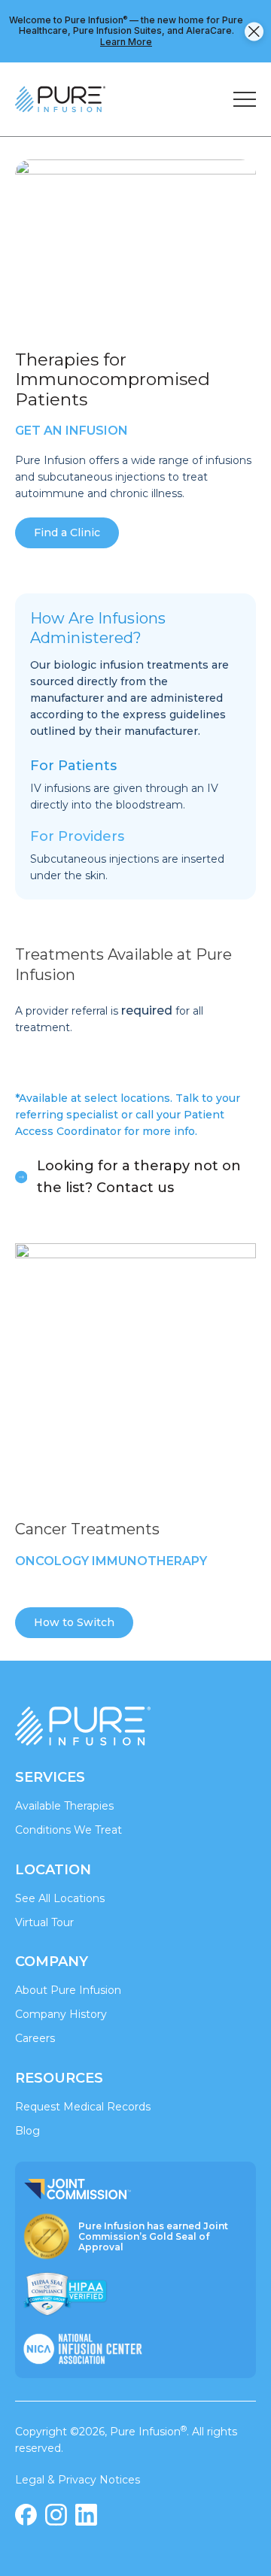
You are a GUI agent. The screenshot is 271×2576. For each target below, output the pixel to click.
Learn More (126, 42)
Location (53, 1870)
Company (52, 1962)
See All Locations (60, 1898)
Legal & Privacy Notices (78, 2480)
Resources (59, 2078)
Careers (35, 2038)
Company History (61, 2014)
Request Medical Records (83, 2107)
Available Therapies (64, 1806)
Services (50, 1777)
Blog (27, 2131)
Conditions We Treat (69, 1830)
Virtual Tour (44, 1922)
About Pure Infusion (68, 1990)
